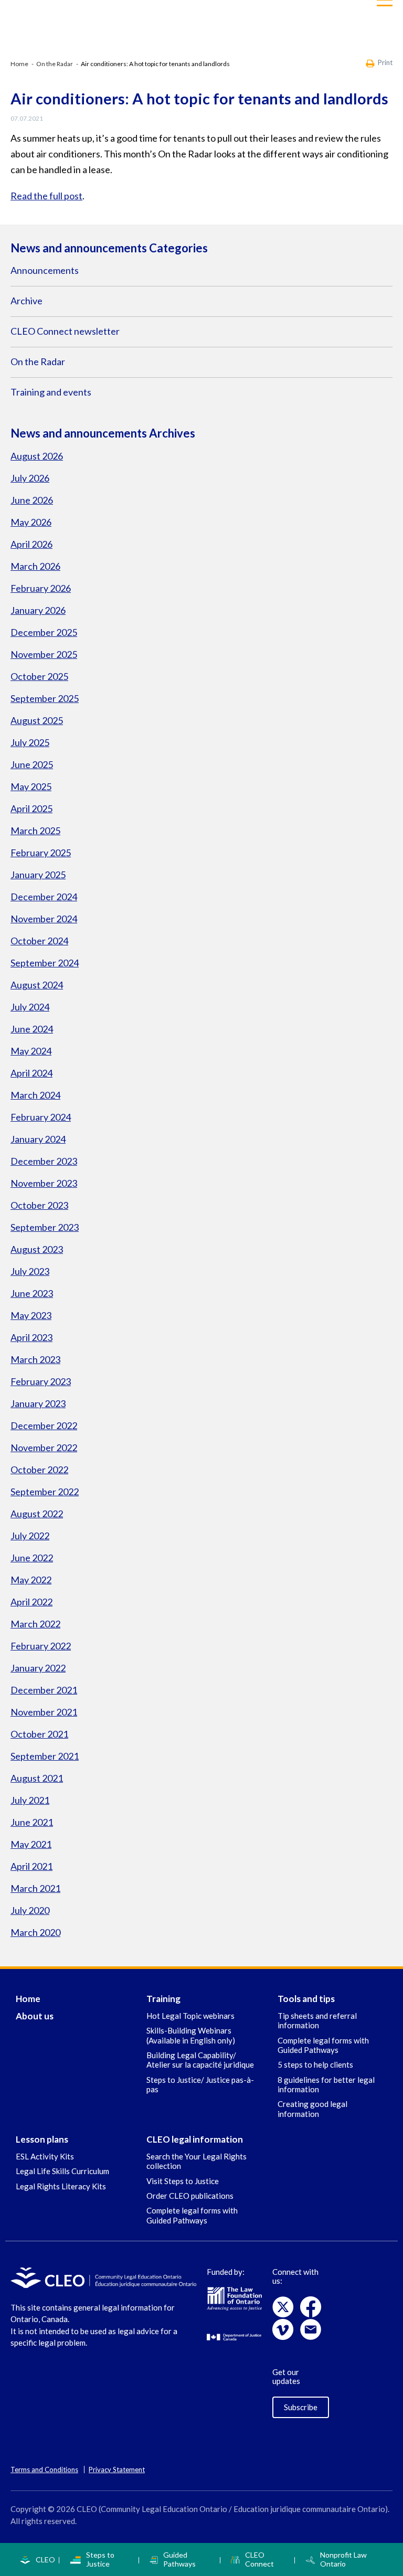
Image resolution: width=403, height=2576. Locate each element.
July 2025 (30, 742)
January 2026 (38, 610)
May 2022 (31, 1580)
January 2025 (38, 875)
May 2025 (31, 786)
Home (19, 64)
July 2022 (30, 1536)
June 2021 (32, 1822)
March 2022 (35, 1624)
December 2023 (44, 1161)
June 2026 (32, 500)
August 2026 (37, 456)
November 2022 (44, 1447)
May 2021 (31, 1844)
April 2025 (31, 808)
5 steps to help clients (315, 2064)
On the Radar (55, 64)
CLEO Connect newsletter (65, 331)
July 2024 (30, 1007)
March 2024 (35, 1095)
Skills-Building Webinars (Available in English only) (191, 2035)
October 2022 (39, 1470)
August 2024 (37, 985)
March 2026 (35, 566)
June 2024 (32, 1029)
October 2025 (39, 676)
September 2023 (45, 1227)
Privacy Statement (117, 2469)
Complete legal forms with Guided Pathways (323, 2045)
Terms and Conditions (44, 2469)
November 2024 (44, 919)
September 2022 (45, 1492)
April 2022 (31, 1602)
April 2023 (31, 1337)
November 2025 (44, 654)
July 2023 (30, 1271)
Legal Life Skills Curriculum (62, 2171)
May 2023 (31, 1315)
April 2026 (31, 544)
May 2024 (31, 1051)
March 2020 (35, 1932)
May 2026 (31, 522)
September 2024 (45, 963)
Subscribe (301, 2407)
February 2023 (41, 1381)
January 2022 (38, 1668)
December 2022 (44, 1425)
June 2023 (32, 1293)
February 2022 (41, 1646)
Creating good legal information (312, 2109)
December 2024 (44, 897)
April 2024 (31, 1073)
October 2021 (39, 1734)
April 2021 (31, 1866)
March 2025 (35, 831)
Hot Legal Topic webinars (190, 2016)
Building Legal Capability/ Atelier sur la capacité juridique (200, 2060)
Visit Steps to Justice (183, 2181)
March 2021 (35, 1888)
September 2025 (45, 698)
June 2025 (32, 764)
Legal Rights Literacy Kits (61, 2186)
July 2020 (30, 1910)
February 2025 (41, 853)
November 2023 (44, 1183)
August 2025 (37, 720)
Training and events (51, 392)
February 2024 (41, 1117)
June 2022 (32, 1558)
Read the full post (46, 196)
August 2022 (37, 1514)
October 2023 (39, 1205)
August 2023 (37, 1249)
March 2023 (35, 1359)
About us (35, 2016)
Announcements (45, 270)
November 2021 (44, 1712)
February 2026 (41, 588)
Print (385, 63)
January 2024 (38, 1139)
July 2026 (30, 478)
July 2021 (30, 1800)
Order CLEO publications (190, 2196)
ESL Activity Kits (45, 2156)
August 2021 (37, 1778)
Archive (26, 301)
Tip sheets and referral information (317, 2020)
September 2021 (45, 1756)
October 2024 (39, 941)
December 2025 (44, 632)
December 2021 (44, 1690)
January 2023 (38, 1403)
